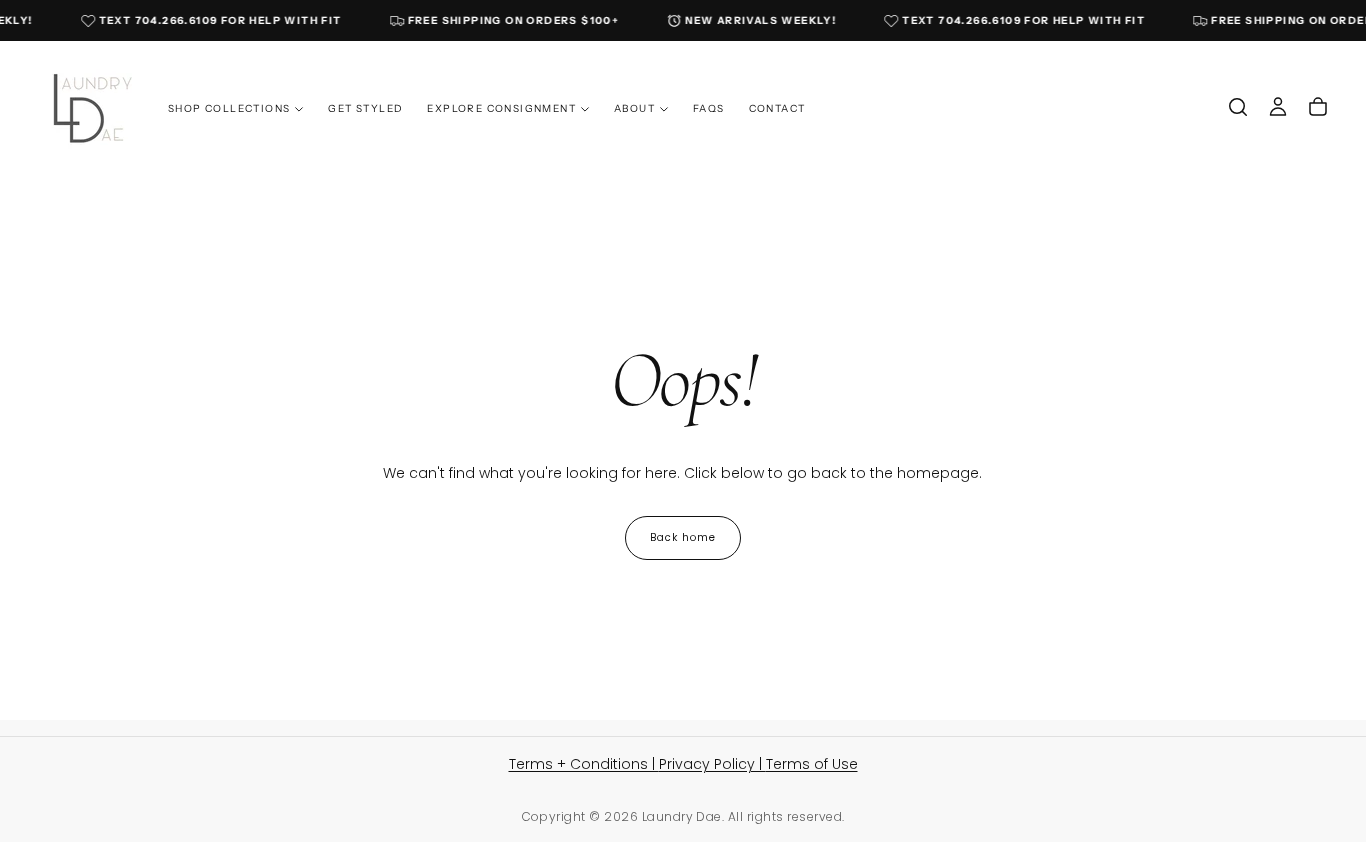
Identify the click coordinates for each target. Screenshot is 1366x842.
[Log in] (1278, 107)
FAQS (709, 107)
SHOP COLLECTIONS (229, 107)
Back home (683, 537)
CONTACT (777, 107)
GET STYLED (365, 107)
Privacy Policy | (712, 764)
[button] (1238, 107)
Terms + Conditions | (584, 764)
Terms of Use (812, 764)
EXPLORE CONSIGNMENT (501, 107)
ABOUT (634, 107)
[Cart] (1318, 107)
